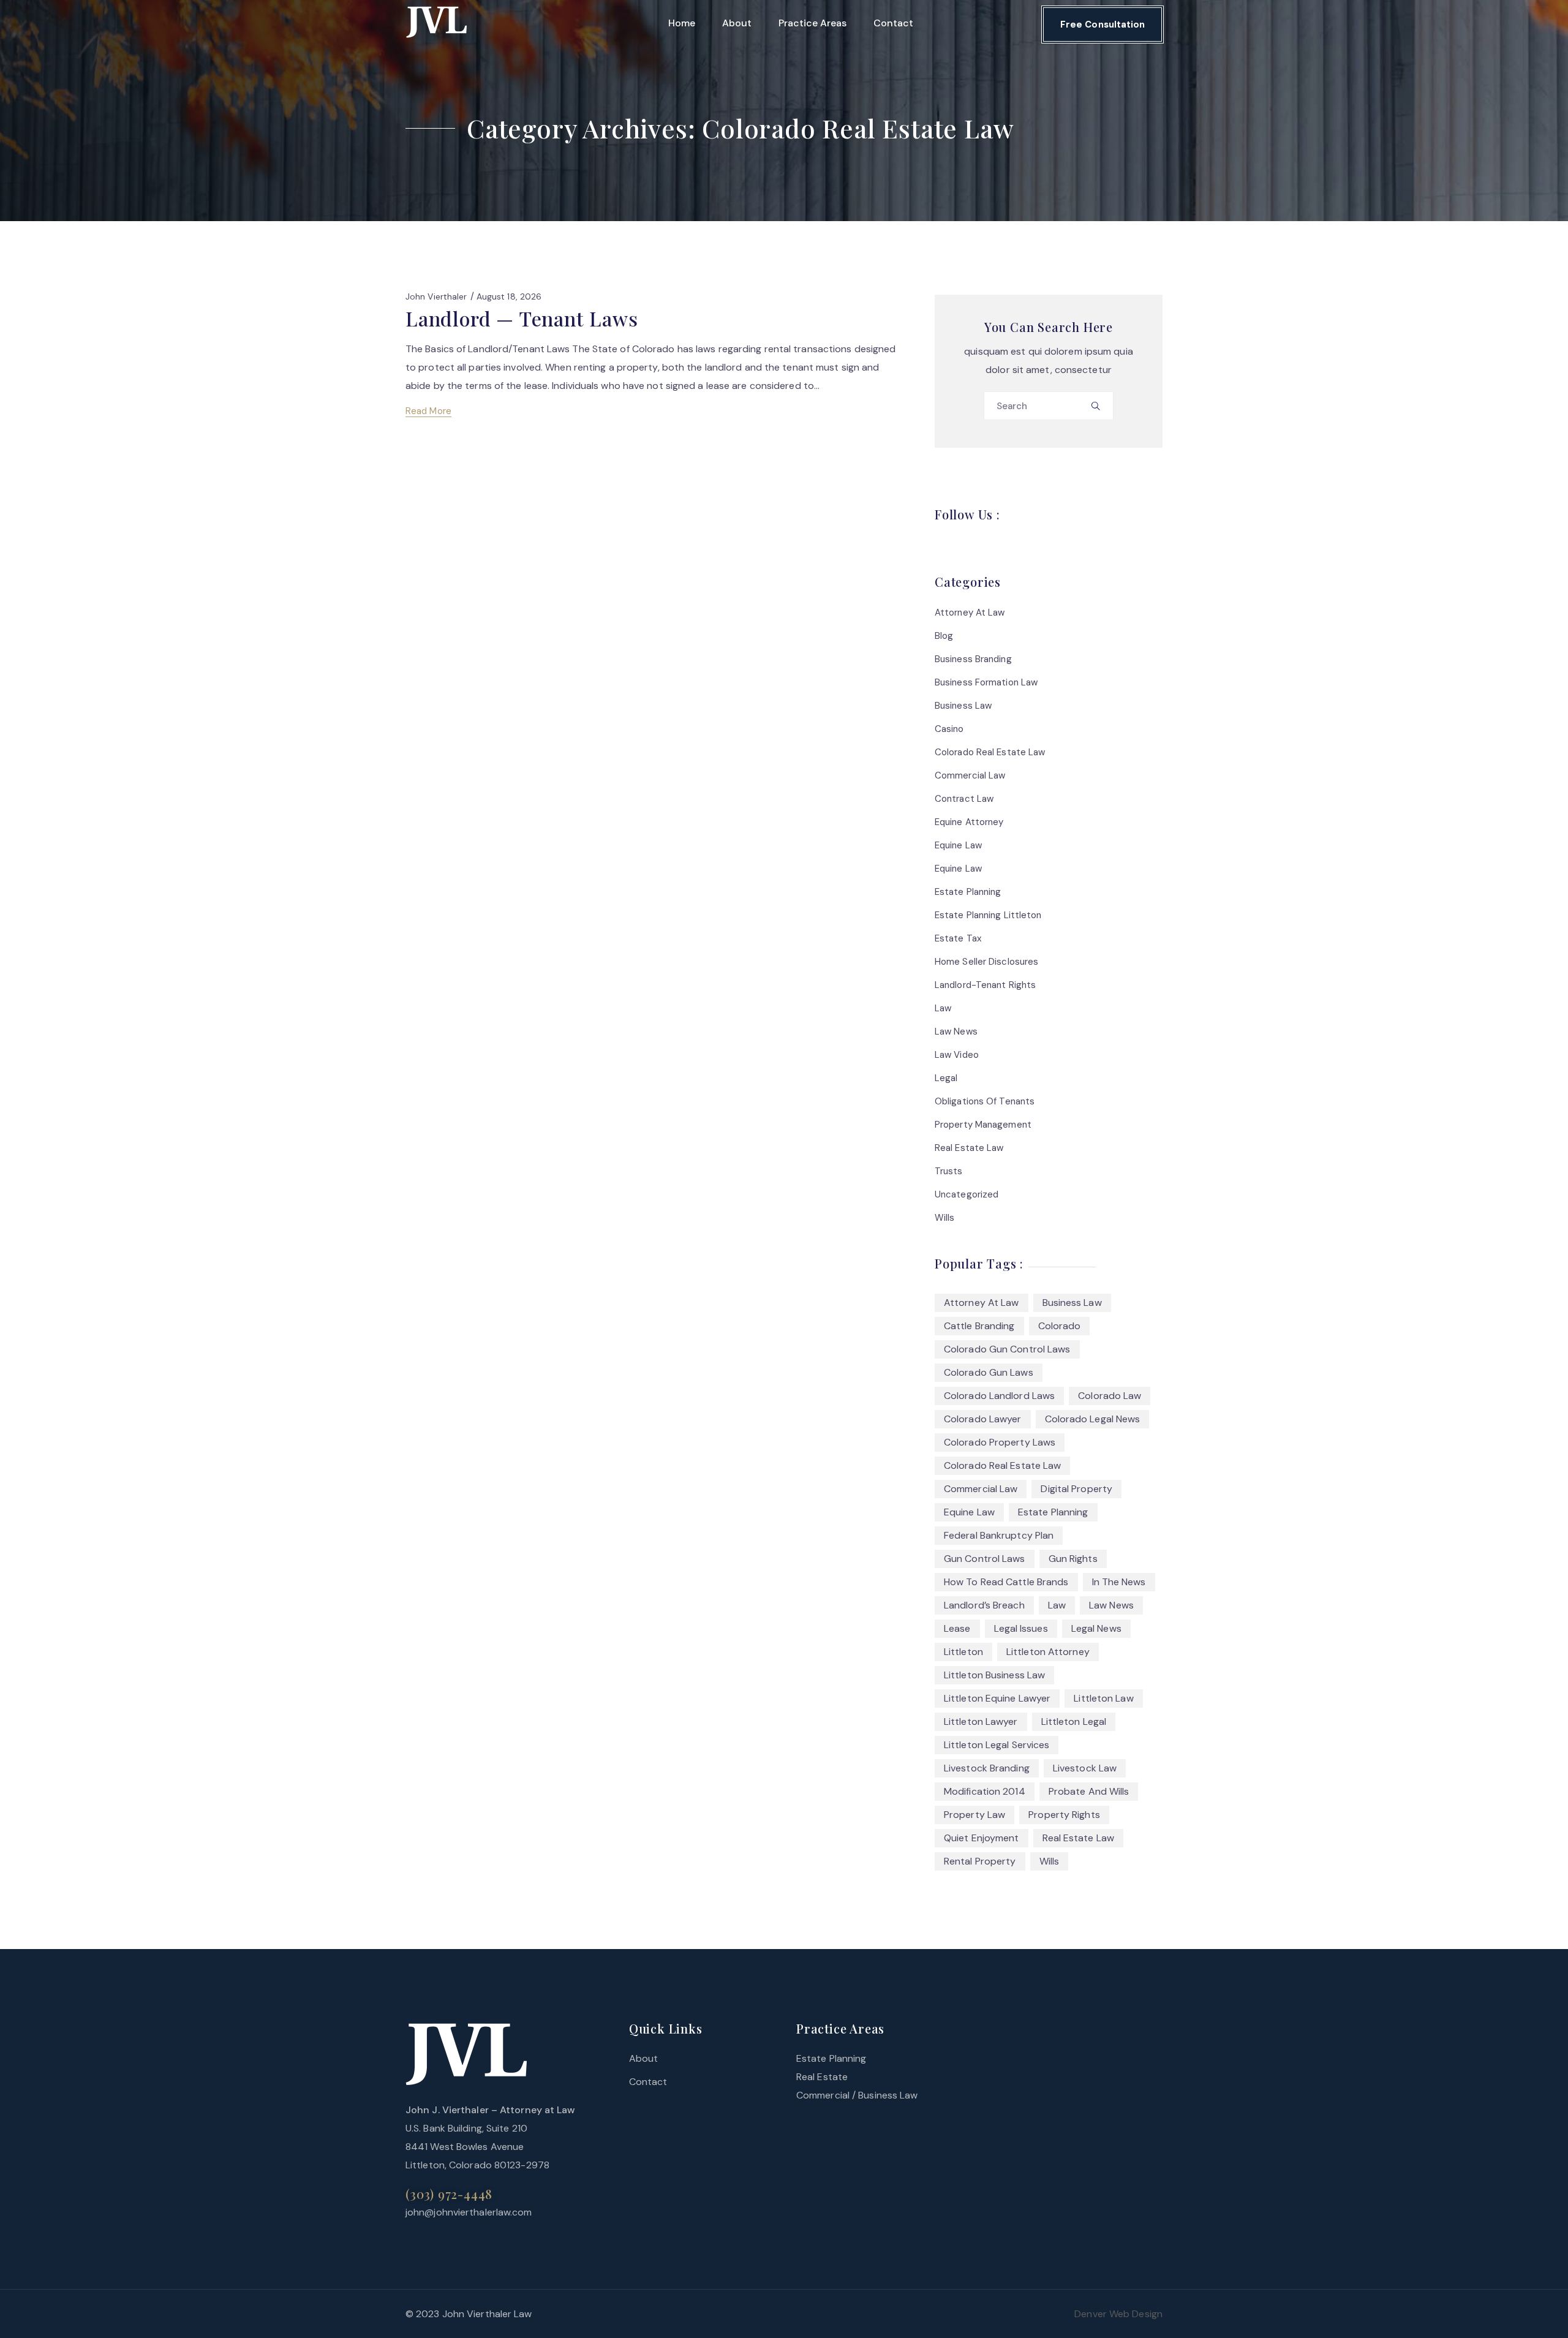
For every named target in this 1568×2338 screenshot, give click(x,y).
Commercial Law (970, 775)
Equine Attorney (969, 822)
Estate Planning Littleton (988, 915)
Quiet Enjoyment (982, 1838)
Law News (956, 1031)
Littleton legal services (997, 1745)
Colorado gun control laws (1007, 1349)
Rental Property (980, 1861)
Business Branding (973, 659)
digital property (1076, 1489)
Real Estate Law (969, 1148)
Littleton (963, 1652)
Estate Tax (958, 938)
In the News (1119, 1582)
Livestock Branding (987, 1768)
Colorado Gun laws (989, 1372)
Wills (945, 1218)
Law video (957, 1055)
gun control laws (985, 1559)
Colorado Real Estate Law (990, 752)
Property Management (983, 1125)
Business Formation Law (986, 682)
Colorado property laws (1000, 1442)
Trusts (949, 1171)
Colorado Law (1110, 1396)
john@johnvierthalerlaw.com (469, 2212)
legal (946, 1078)
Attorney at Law (970, 613)
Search (1099, 409)
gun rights (1073, 1559)
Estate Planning (968, 892)
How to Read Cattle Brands (1006, 1582)
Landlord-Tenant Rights (985, 985)
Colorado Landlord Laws (999, 1396)
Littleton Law (1103, 1698)
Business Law (963, 706)
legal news (1096, 1628)
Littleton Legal (1074, 1721)
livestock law (1085, 1768)
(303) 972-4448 (449, 2194)
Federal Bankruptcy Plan (999, 1535)
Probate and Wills (1089, 1791)
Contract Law (964, 799)
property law (974, 1815)
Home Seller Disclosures (986, 962)
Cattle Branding (979, 1326)
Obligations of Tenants (985, 1101)
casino (949, 729)
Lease (957, 1628)
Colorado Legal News (1093, 1419)
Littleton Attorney (1048, 1652)
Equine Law (958, 845)
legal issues (1021, 1628)
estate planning (1053, 1512)
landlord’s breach (984, 1605)
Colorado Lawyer (983, 1419)
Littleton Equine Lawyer (997, 1698)
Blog (944, 636)
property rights (1064, 1815)
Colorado (1060, 1326)
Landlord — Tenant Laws (522, 318)
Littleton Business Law (994, 1675)
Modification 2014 (985, 1791)
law (943, 1008)
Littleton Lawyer (981, 1721)
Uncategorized (967, 1194)
